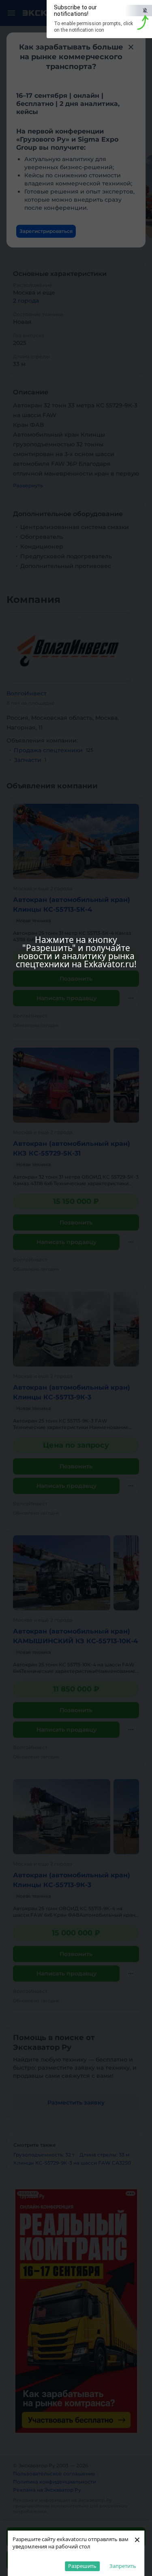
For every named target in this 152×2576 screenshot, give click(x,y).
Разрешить (82, 2566)
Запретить (123, 2566)
